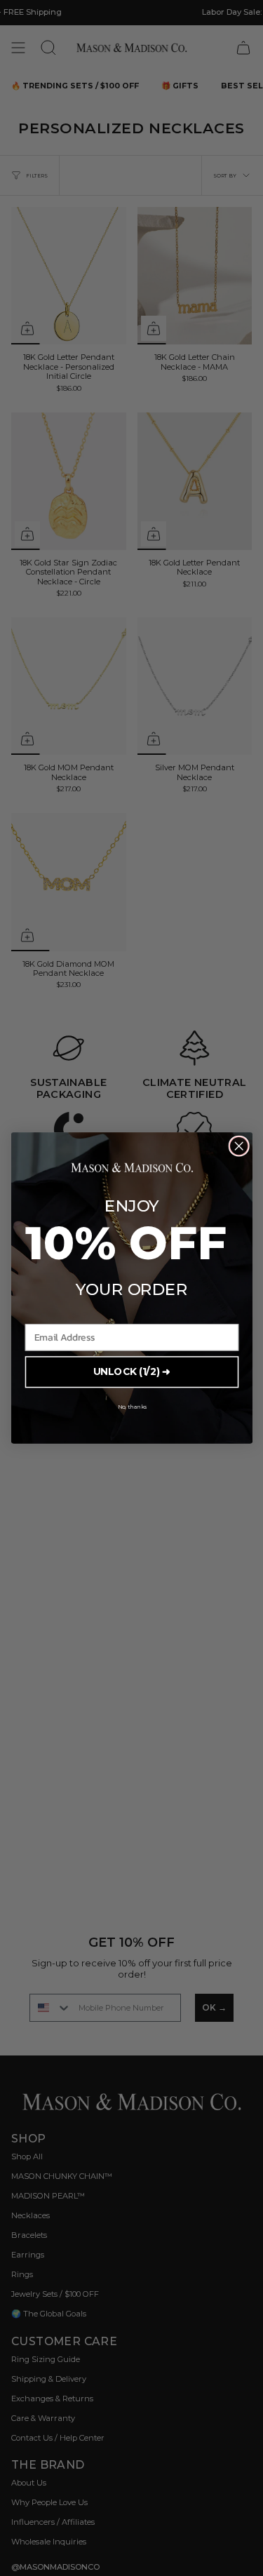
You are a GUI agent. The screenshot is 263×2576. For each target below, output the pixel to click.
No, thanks (131, 1407)
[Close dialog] (239, 1146)
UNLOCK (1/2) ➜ (131, 1372)
